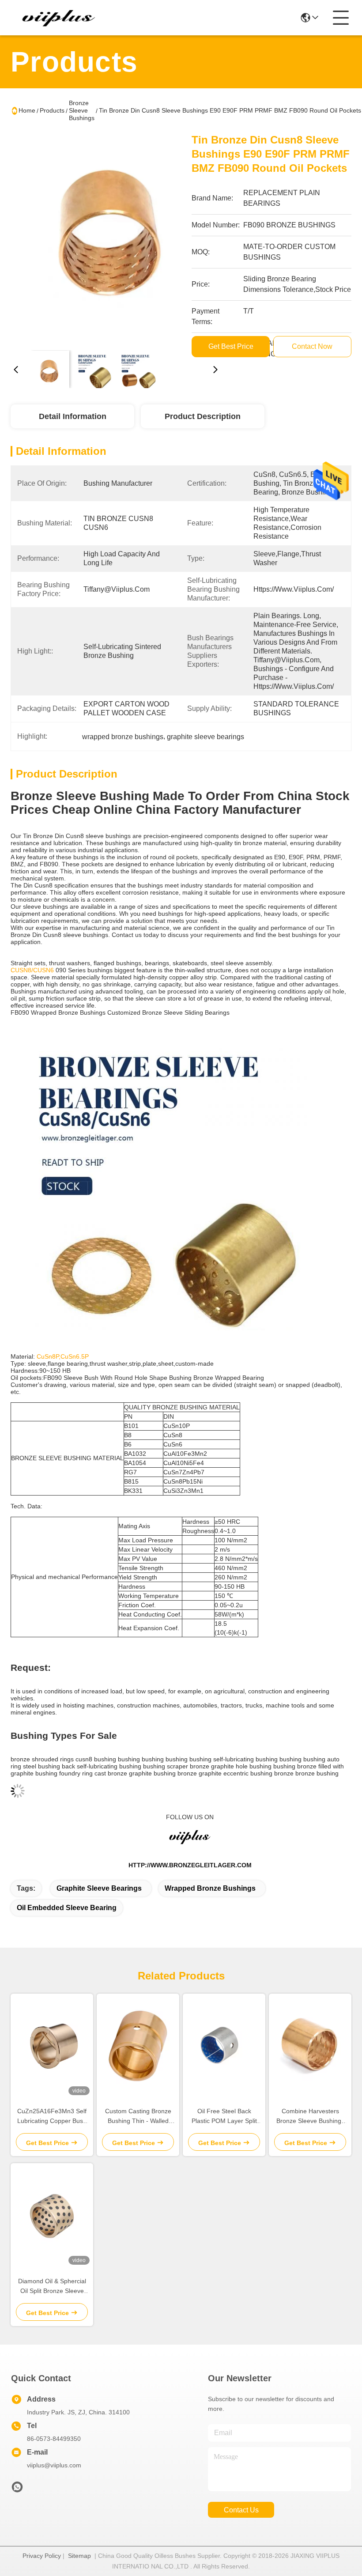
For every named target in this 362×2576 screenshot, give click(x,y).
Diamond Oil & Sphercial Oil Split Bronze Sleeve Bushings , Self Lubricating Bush (52, 2287)
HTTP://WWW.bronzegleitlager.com (190, 1865)
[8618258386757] (17, 2489)
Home (27, 110)
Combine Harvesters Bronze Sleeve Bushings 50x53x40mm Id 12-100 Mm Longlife (310, 2117)
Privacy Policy (42, 2556)
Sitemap (79, 2556)
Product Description (203, 416)
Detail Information (73, 416)
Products (52, 110)
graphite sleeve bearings (99, 1888)
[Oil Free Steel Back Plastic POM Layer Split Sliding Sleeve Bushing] (224, 2046)
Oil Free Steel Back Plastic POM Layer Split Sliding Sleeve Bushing (224, 2117)
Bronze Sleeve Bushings (82, 110)
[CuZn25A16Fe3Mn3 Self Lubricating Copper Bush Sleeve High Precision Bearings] (52, 2046)
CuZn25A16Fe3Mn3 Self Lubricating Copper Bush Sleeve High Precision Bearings (52, 2117)
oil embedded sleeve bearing (67, 1908)
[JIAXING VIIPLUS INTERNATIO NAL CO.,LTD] (59, 18)
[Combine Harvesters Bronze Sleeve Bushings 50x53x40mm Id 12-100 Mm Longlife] (310, 2046)
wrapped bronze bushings (210, 1888)
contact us (241, 2510)
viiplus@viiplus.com (54, 2465)
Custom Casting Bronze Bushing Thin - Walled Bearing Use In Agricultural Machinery (138, 2117)
